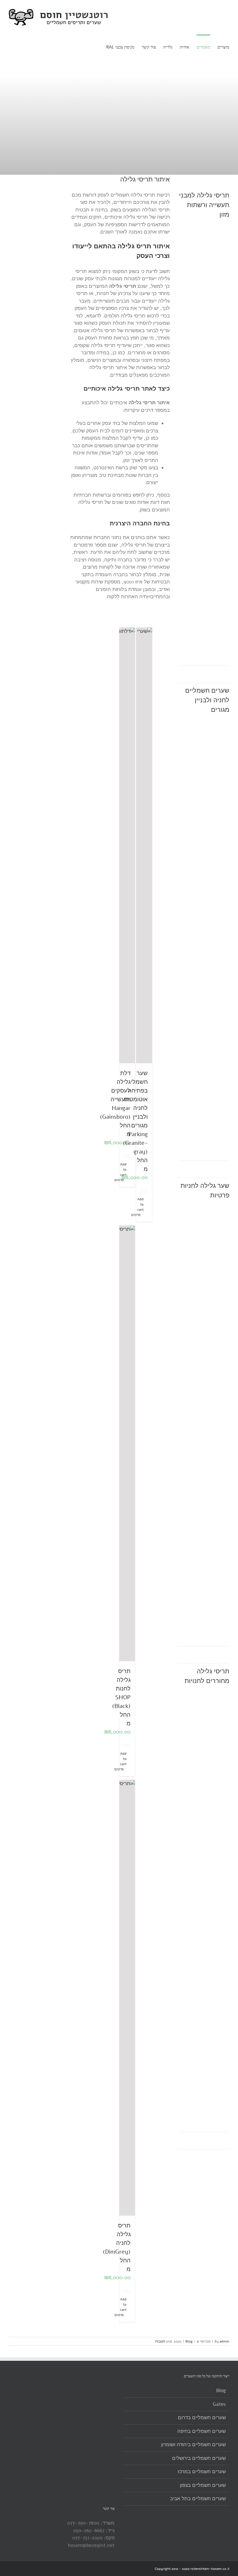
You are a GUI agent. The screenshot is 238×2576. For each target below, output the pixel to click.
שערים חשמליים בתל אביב (198, 2499)
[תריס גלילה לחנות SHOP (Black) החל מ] (127, 1443)
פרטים (143, 1215)
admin (225, 2341)
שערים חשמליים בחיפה (202, 2431)
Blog (189, 2341)
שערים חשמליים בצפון (203, 2485)
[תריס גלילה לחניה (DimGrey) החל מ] (127, 1998)
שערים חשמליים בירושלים (199, 2458)
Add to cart (129, 1170)
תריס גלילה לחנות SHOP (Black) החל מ (121, 1697)
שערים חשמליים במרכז (202, 2472)
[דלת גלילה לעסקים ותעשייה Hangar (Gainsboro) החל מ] (127, 845)
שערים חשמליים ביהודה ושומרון (193, 2445)
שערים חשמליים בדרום (202, 2418)
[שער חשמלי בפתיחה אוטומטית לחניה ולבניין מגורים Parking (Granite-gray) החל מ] (144, 845)
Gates (219, 2404)
